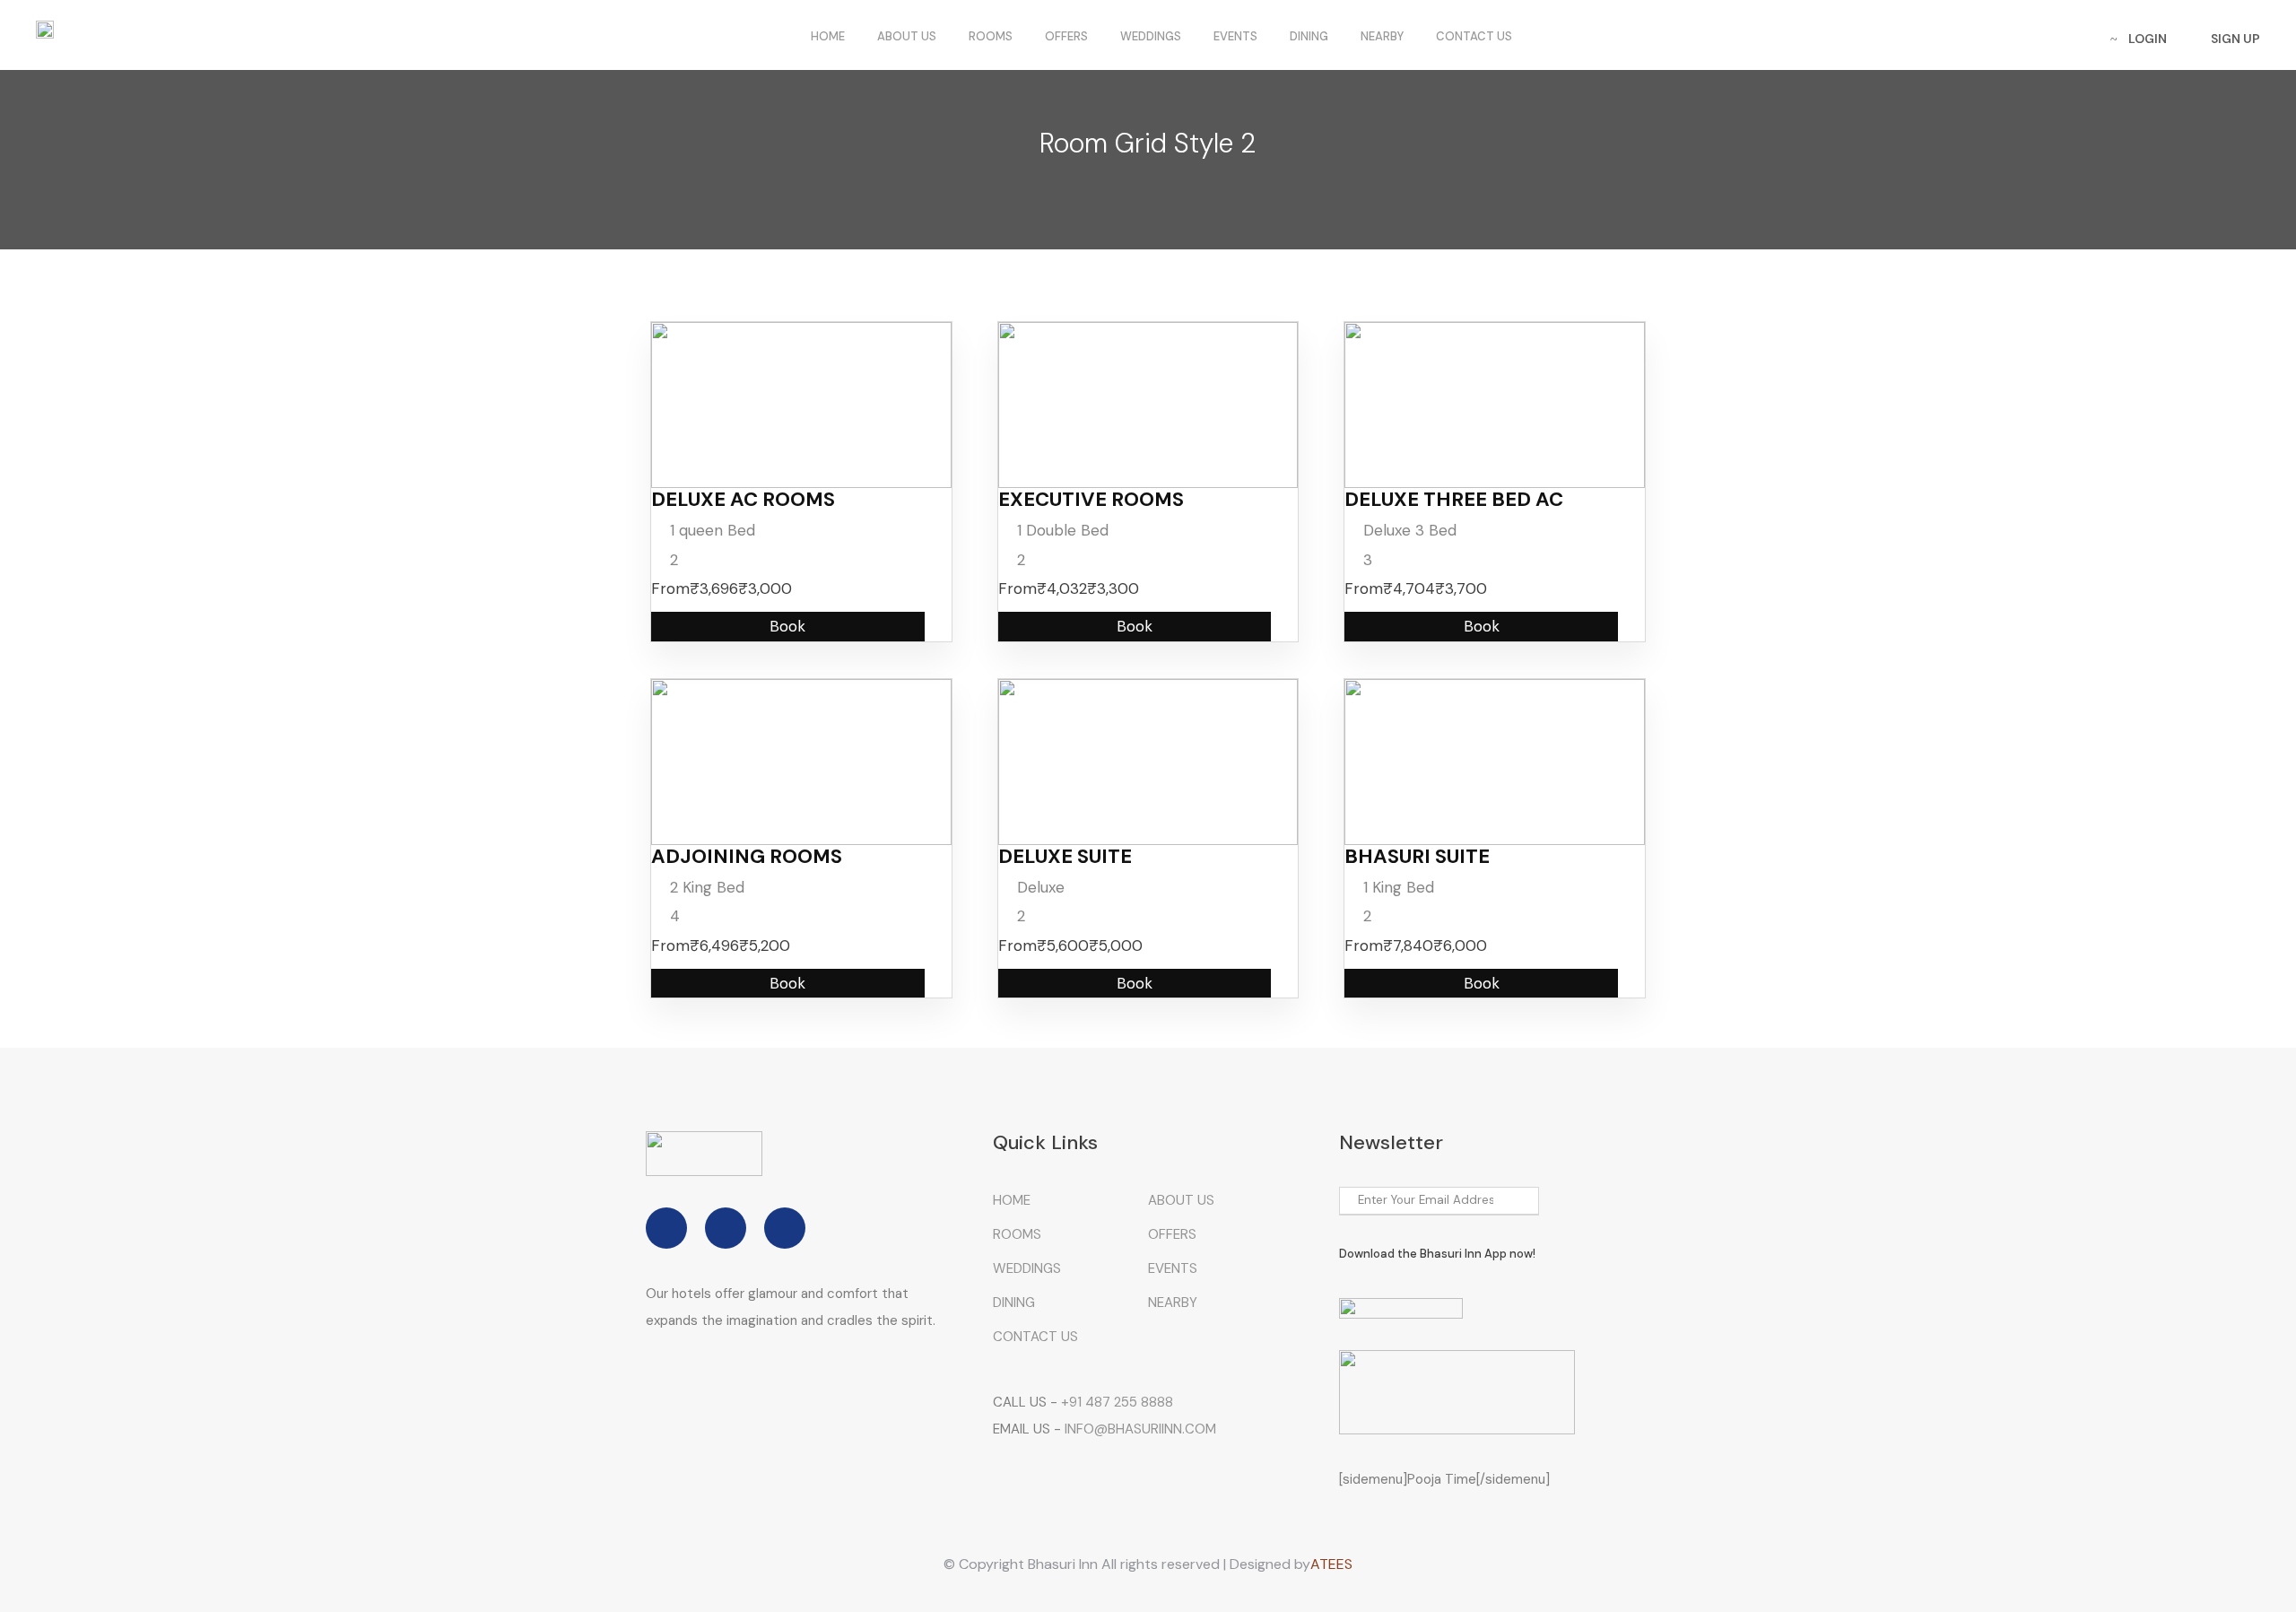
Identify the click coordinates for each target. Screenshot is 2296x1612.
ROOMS (991, 36)
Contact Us (1474, 36)
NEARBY (1382, 36)
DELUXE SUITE (1065, 856)
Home (828, 36)
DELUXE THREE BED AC (1454, 499)
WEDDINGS (1151, 36)
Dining (1309, 36)
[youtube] (785, 1228)
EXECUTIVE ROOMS (1091, 499)
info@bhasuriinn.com (1140, 1429)
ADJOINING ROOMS (747, 856)
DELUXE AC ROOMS (743, 499)
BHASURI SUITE (1417, 856)
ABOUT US (907, 36)
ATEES (1331, 1564)
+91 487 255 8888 (1117, 1402)
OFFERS (1066, 36)
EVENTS (1235, 36)
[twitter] (726, 1228)
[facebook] (666, 1228)
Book (787, 626)
